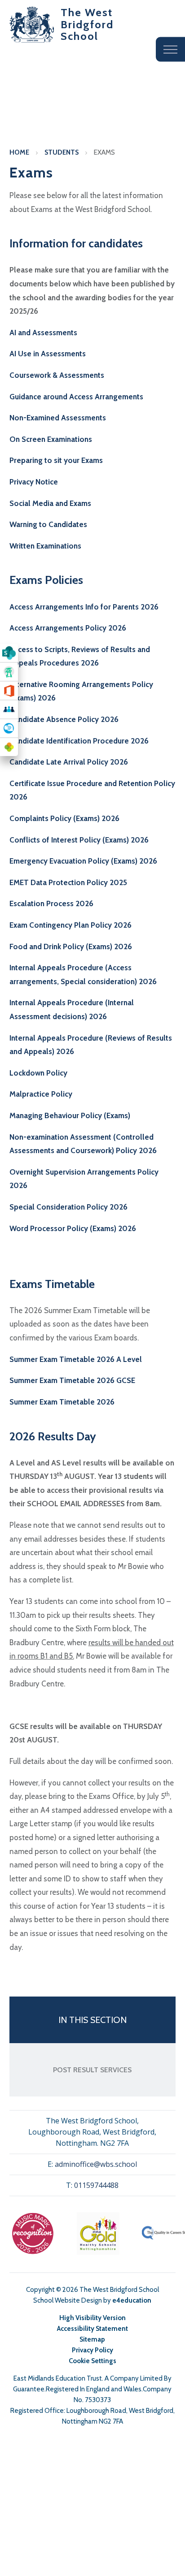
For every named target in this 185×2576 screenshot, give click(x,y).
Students (62, 152)
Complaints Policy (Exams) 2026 (64, 818)
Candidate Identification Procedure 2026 (79, 741)
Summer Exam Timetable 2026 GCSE (72, 1380)
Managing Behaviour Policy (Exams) (70, 1115)
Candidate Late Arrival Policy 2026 (69, 762)
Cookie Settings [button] (92, 2361)
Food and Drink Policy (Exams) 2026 (71, 947)
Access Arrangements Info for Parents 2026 (84, 607)
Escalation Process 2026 (51, 903)
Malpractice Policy (41, 1094)
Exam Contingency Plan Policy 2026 (70, 925)
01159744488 (96, 2185)
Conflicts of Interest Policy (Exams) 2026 (79, 840)
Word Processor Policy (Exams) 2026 (73, 1228)
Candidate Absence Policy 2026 (64, 719)
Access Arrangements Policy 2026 (68, 628)
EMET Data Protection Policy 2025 (68, 882)
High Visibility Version (92, 2318)
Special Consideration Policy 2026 (68, 1207)
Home (19, 152)
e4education (132, 2300)
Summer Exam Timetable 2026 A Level (76, 1359)
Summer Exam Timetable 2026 (62, 1402)
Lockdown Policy (38, 1073)
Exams (104, 152)
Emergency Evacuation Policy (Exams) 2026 (83, 861)
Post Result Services (92, 2070)
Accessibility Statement (92, 2329)
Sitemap (92, 2339)
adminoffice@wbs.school (96, 2164)
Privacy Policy (92, 2350)
